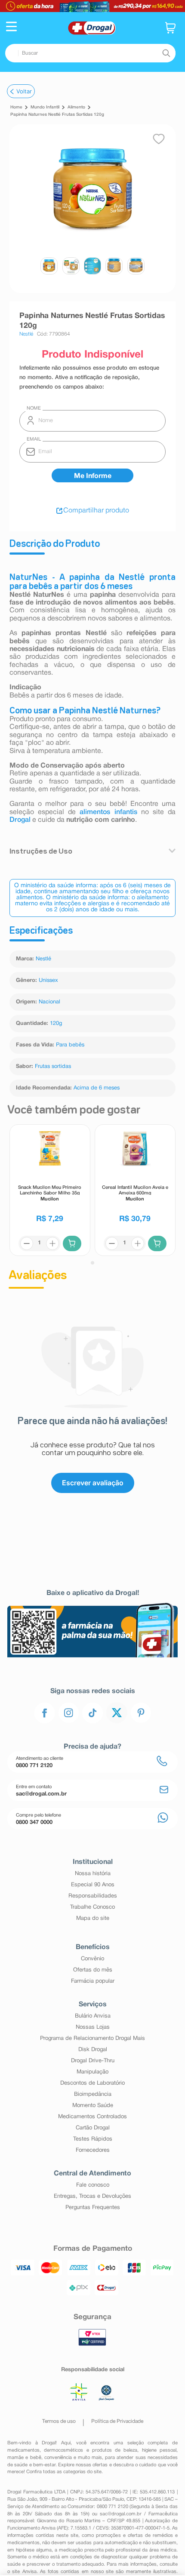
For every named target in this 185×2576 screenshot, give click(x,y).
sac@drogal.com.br (121, 2514)
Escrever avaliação (93, 1483)
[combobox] (90, 53)
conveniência (58, 2458)
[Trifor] (92, 6)
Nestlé (43, 959)
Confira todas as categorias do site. (65, 2472)
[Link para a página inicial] (16, 108)
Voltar (24, 91)
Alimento (76, 107)
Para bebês (70, 1045)
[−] (27, 1243)
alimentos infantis (108, 812)
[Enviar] (92, 475)
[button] (11, 28)
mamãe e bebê (24, 2458)
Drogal (20, 820)
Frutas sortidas (53, 1067)
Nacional (49, 1002)
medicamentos (23, 2450)
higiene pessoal (159, 2450)
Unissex (48, 981)
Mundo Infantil (45, 107)
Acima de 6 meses (97, 1088)
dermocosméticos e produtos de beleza (91, 2450)
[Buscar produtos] (166, 53)
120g (56, 1024)
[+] (52, 1243)
